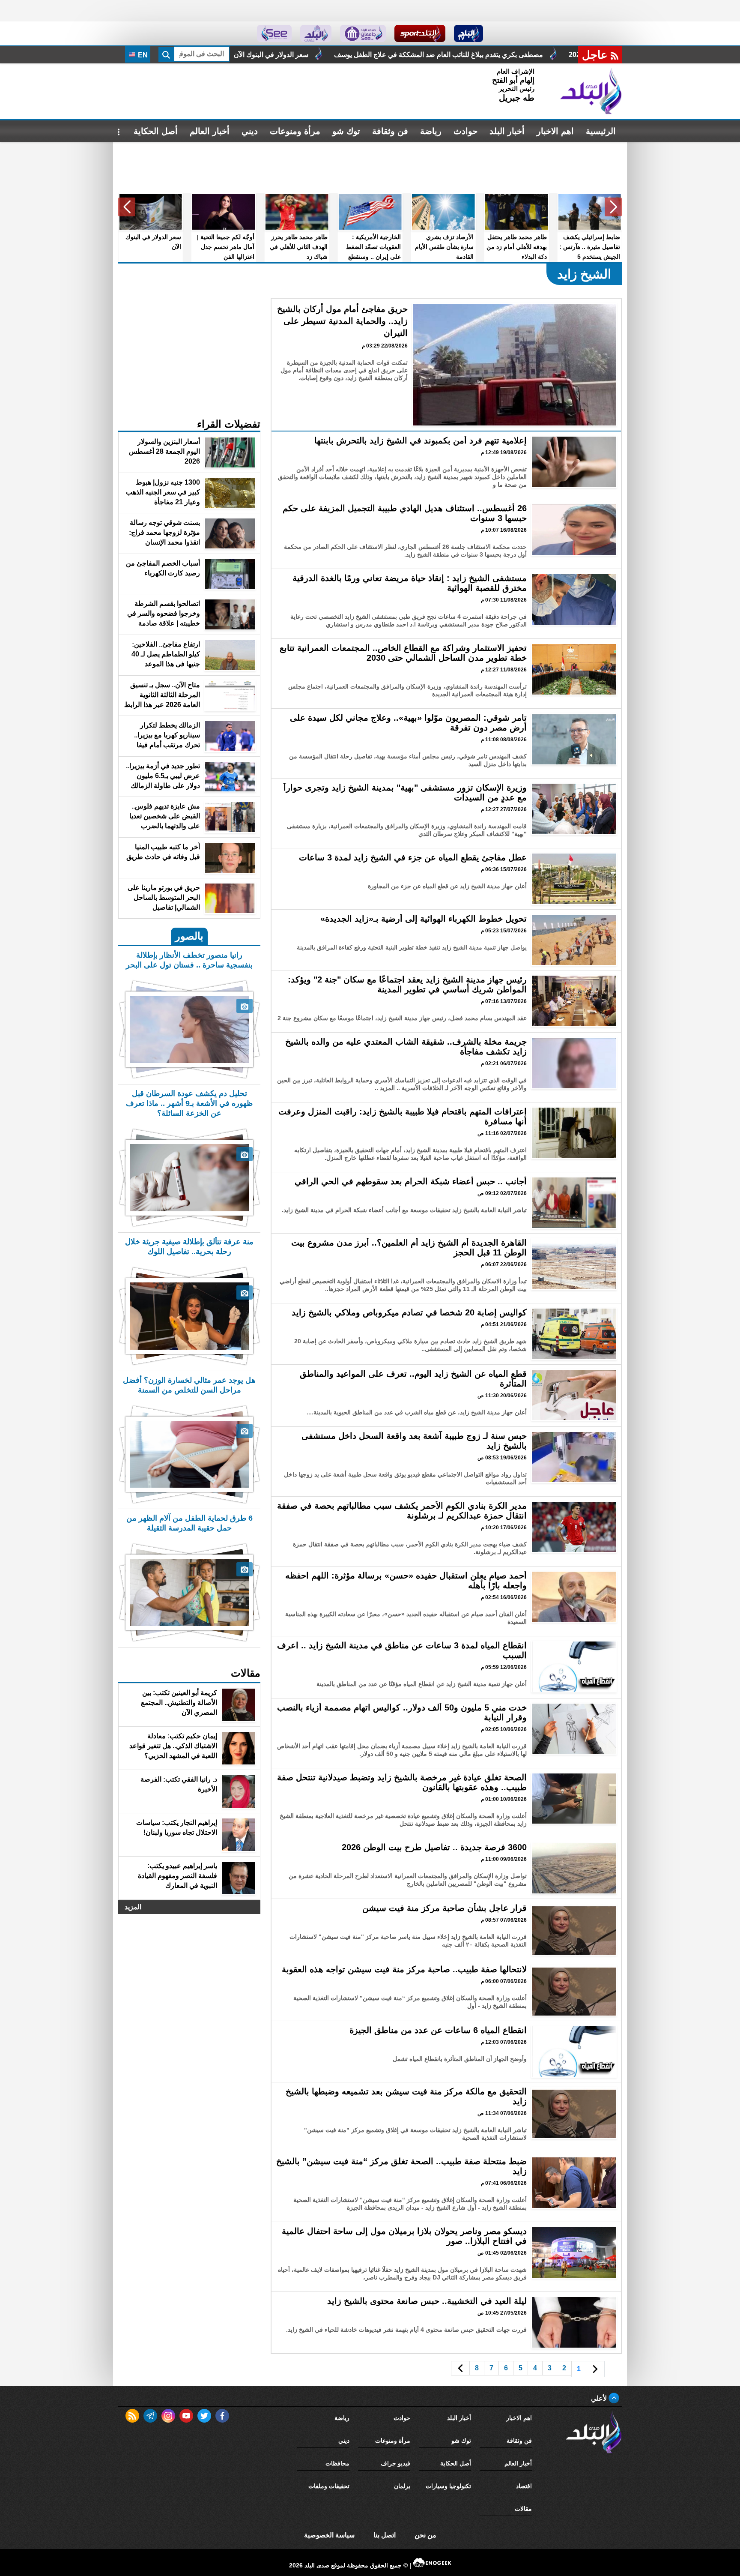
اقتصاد (524, 2486)
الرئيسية (601, 131)
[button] (613, 207)
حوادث (465, 131)
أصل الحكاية (156, 131)
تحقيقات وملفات (329, 2486)
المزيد (133, 1907)
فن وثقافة (390, 131)
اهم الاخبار (555, 131)
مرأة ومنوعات (295, 131)
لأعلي (600, 2398)
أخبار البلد (507, 131)
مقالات (523, 2509)
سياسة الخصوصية (329, 2535)
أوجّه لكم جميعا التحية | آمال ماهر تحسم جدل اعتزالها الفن (280, 55)
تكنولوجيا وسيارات (448, 2486)
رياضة (431, 131)
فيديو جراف (395, 2463)
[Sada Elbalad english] (274, 33)
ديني (250, 131)
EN (142, 55)
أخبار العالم (210, 131)
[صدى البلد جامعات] (363, 33)
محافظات (337, 2463)
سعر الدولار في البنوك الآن (425, 55)
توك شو (346, 131)
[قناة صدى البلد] (469, 33)
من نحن (425, 2535)
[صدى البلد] (591, 91)
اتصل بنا (385, 2535)
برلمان (402, 2486)
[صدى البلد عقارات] (316, 33)
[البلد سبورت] (420, 33)
